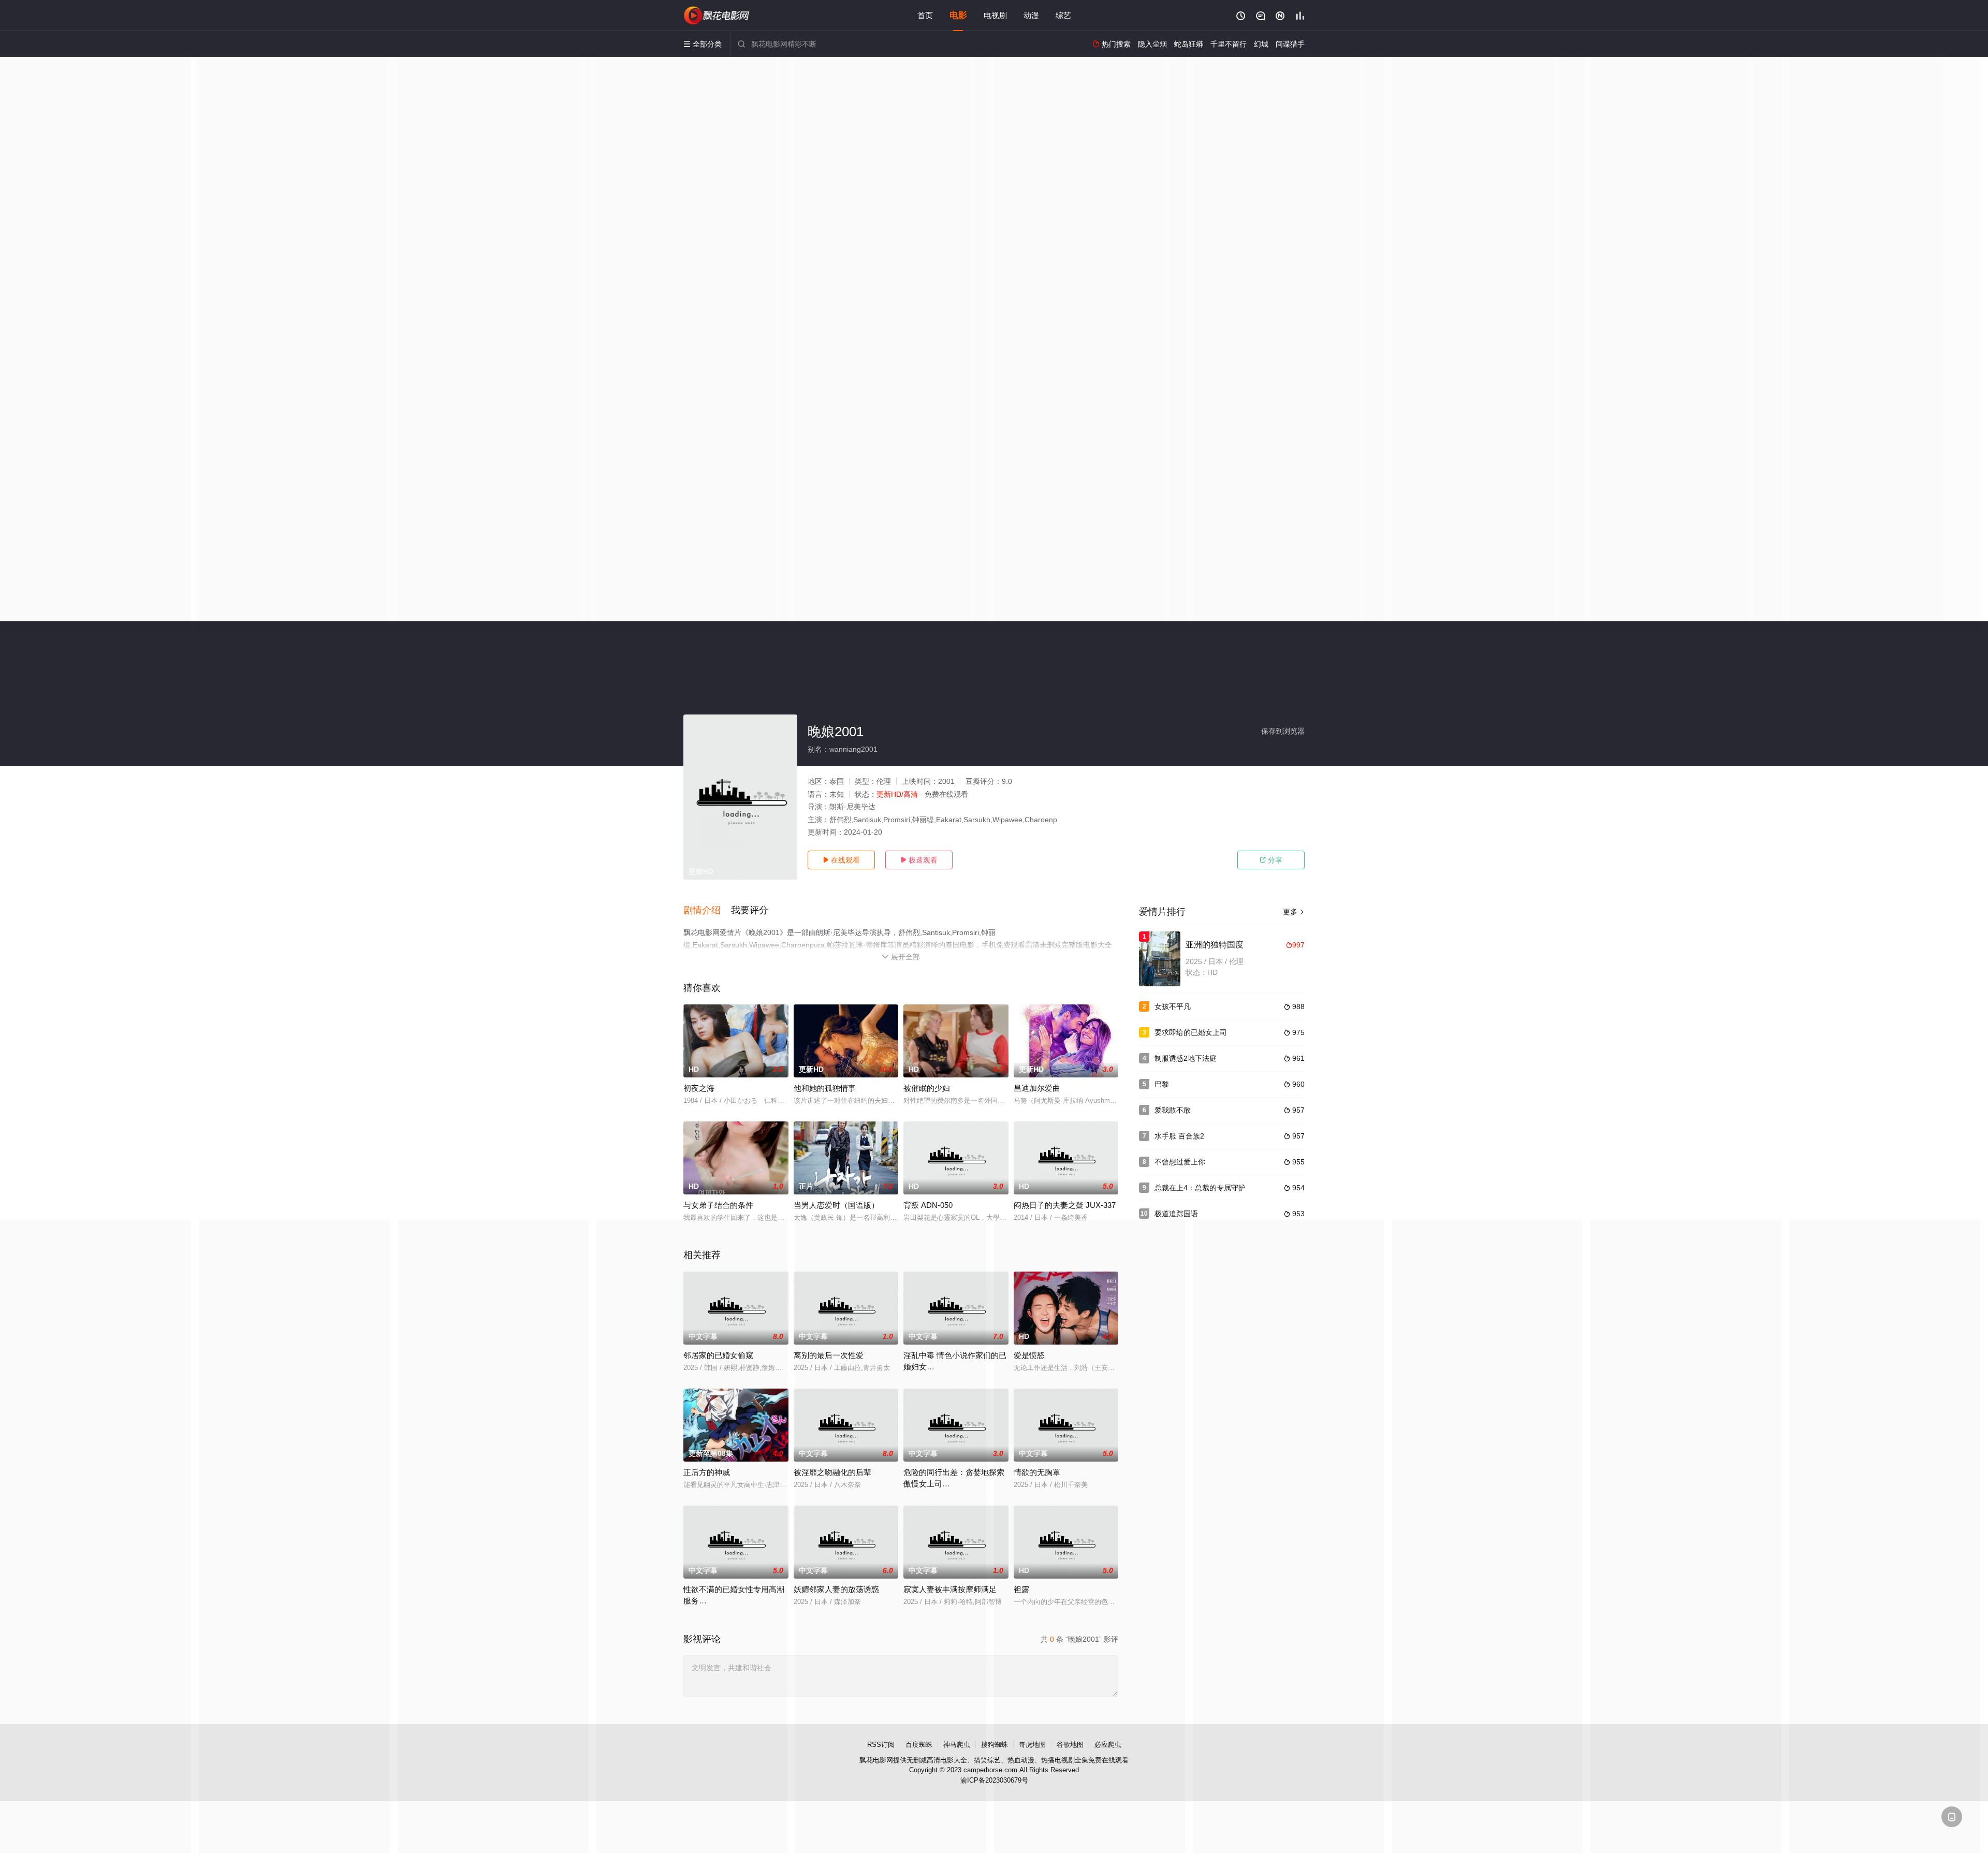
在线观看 (841, 860)
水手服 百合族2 (1179, 1136)
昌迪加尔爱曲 (1037, 1088)
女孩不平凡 (1173, 1006)
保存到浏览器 (1283, 731)
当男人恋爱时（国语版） (836, 1205)
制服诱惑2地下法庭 (1186, 1058)
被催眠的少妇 (927, 1088)
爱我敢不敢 (1173, 1110)
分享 (1271, 860)
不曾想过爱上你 (1180, 1162)
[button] (707, 911)
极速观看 (919, 860)
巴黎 (1162, 1084)
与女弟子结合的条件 (718, 1205)
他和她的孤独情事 (825, 1088)
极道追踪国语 (1176, 1214)
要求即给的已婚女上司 (1191, 1032)
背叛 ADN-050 (928, 1205)
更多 (1294, 912)
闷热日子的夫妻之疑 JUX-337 (1065, 1205)
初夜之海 (699, 1088)
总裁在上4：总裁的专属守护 (1200, 1188)
